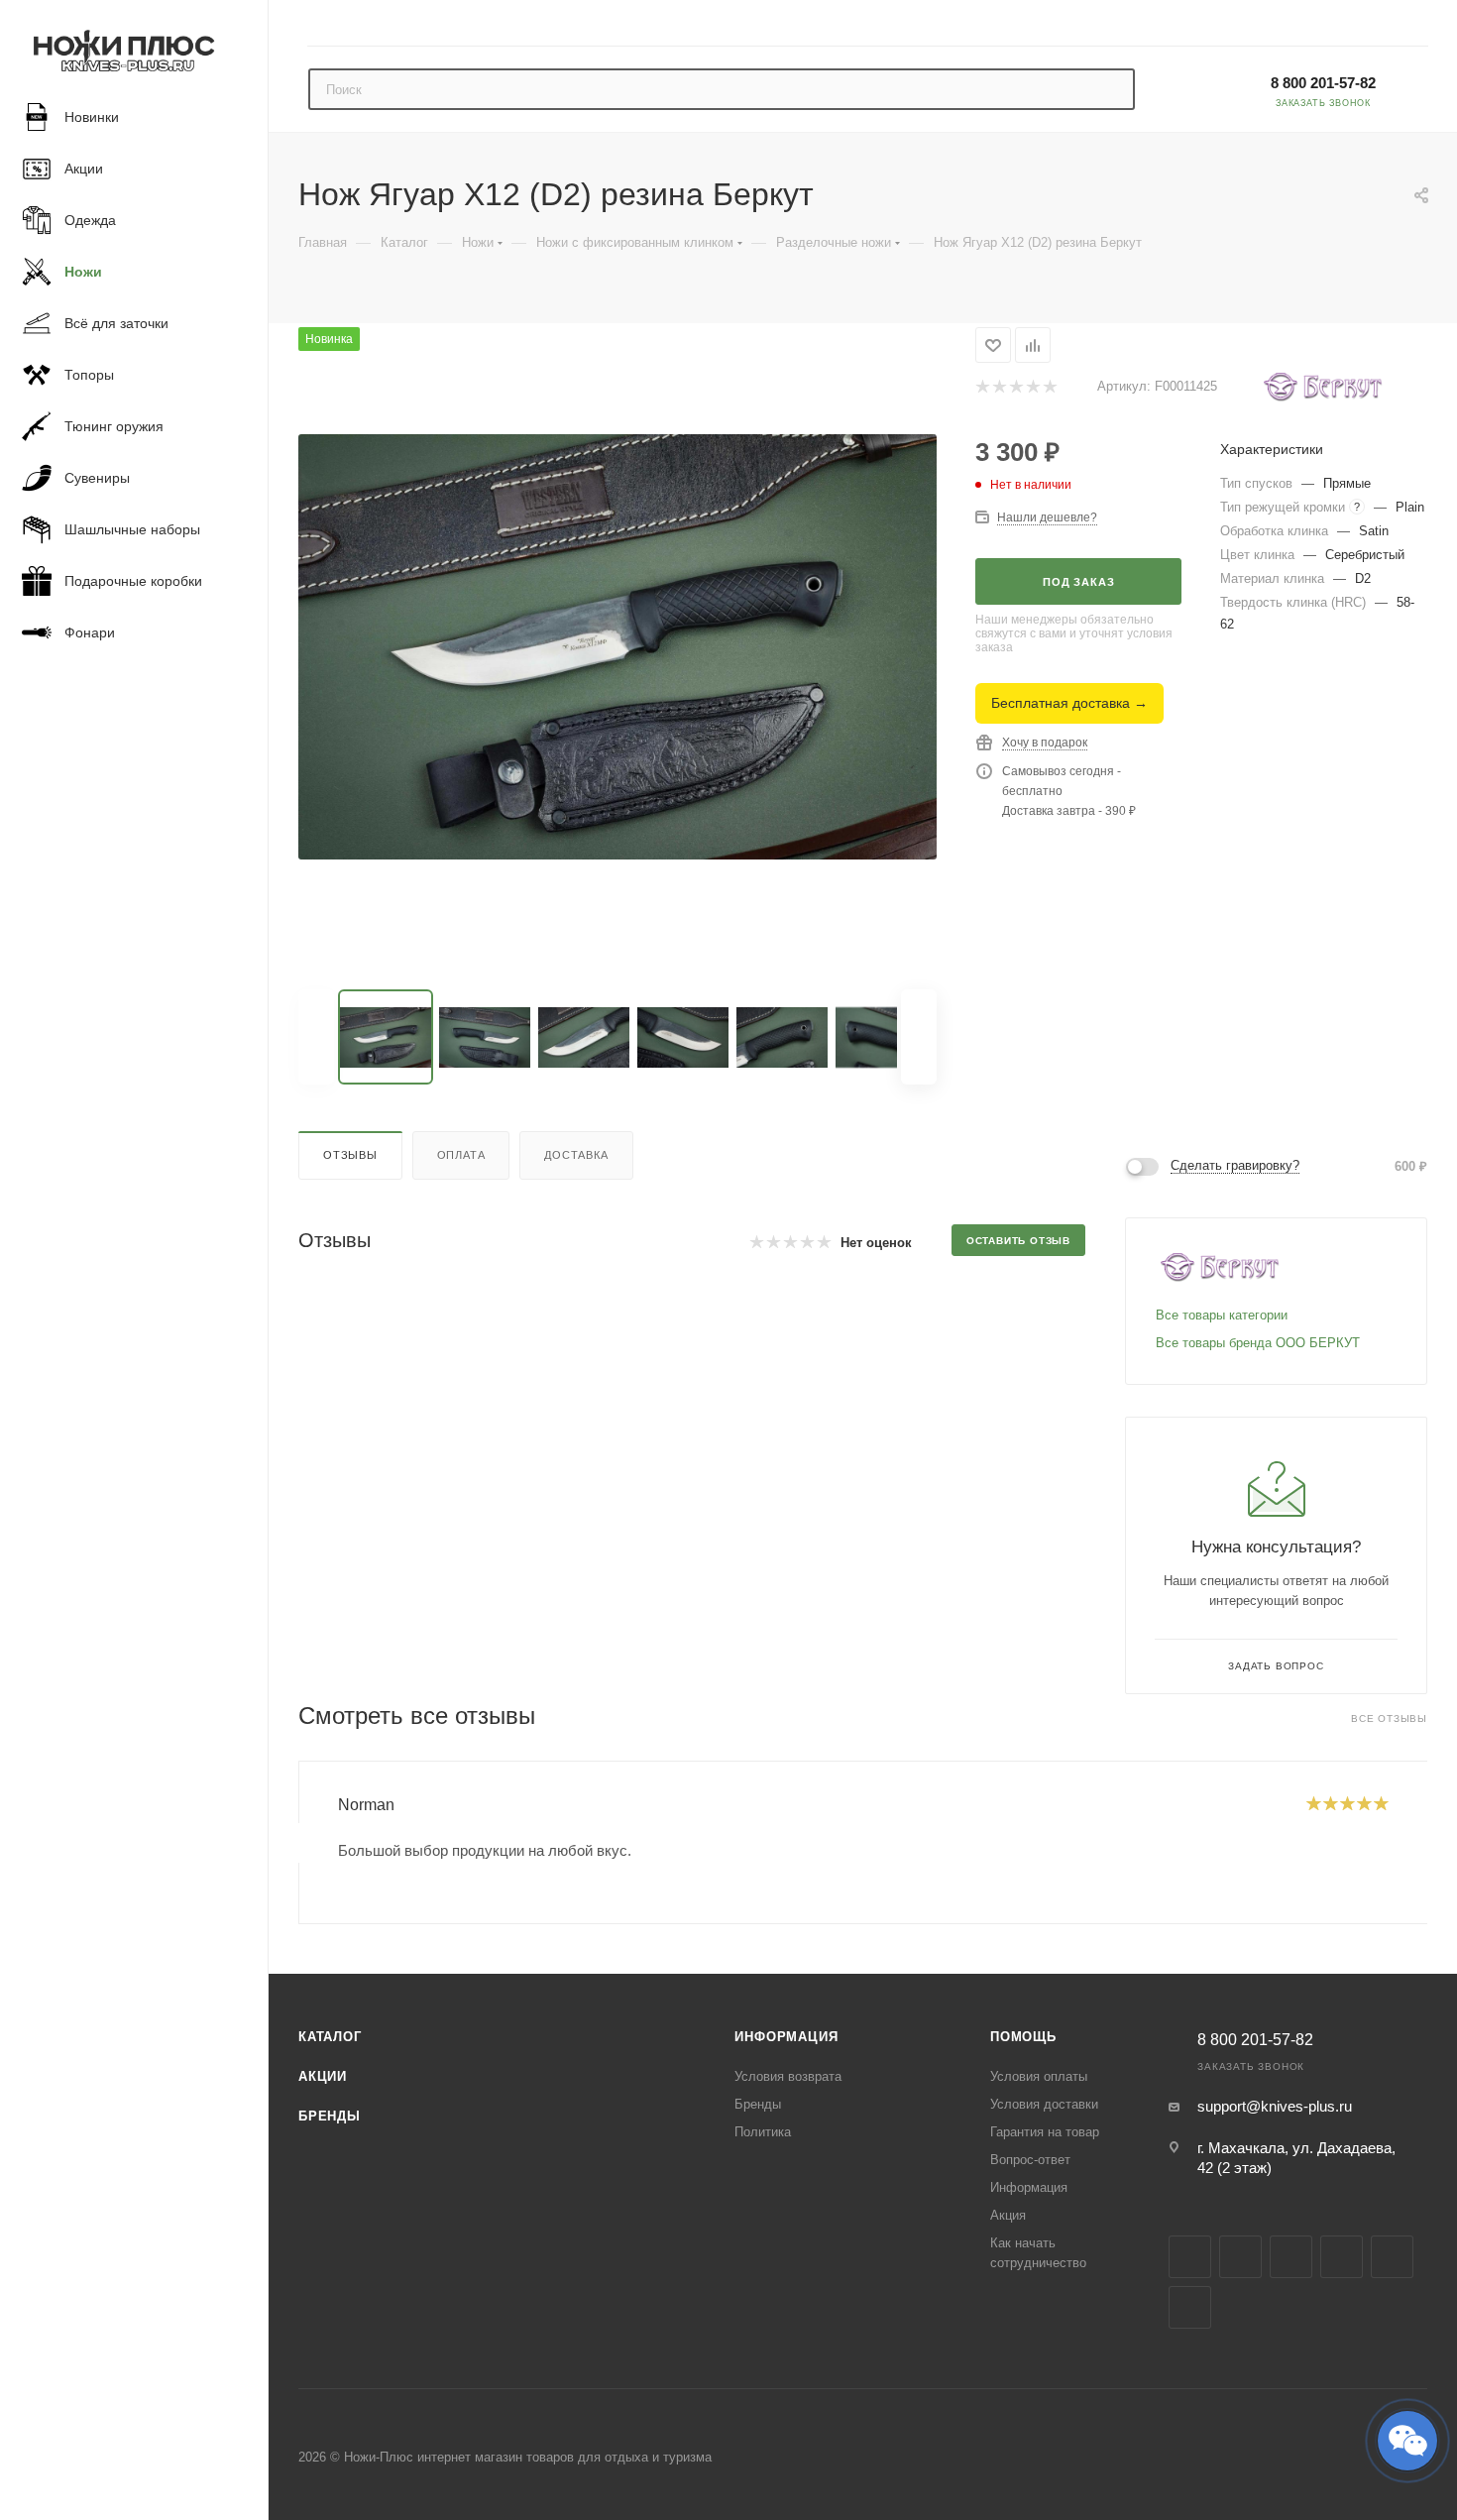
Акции (323, 2076)
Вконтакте (1190, 2257)
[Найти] (1111, 89)
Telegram (1291, 2257)
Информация (786, 2037)
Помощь (1023, 2037)
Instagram (1240, 2257)
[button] (1407, 2441)
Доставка (576, 1155)
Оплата (461, 1155)
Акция (1008, 2215)
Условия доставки (1044, 2104)
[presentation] (298, 1843)
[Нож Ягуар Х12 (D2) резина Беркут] (617, 646)
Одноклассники (1392, 2257)
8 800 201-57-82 (1323, 83)
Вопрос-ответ (1030, 2160)
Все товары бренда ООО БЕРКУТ (1258, 1343)
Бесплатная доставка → (1069, 703)
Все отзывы (1389, 1718)
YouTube (1342, 2257)
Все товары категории (1222, 1315)
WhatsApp (1190, 2307)
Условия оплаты (1039, 2076)
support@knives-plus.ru (1275, 2106)
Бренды (330, 2116)
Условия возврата (788, 2076)
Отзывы (350, 1155)
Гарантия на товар (1045, 2132)
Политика (763, 2132)
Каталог (330, 2037)
